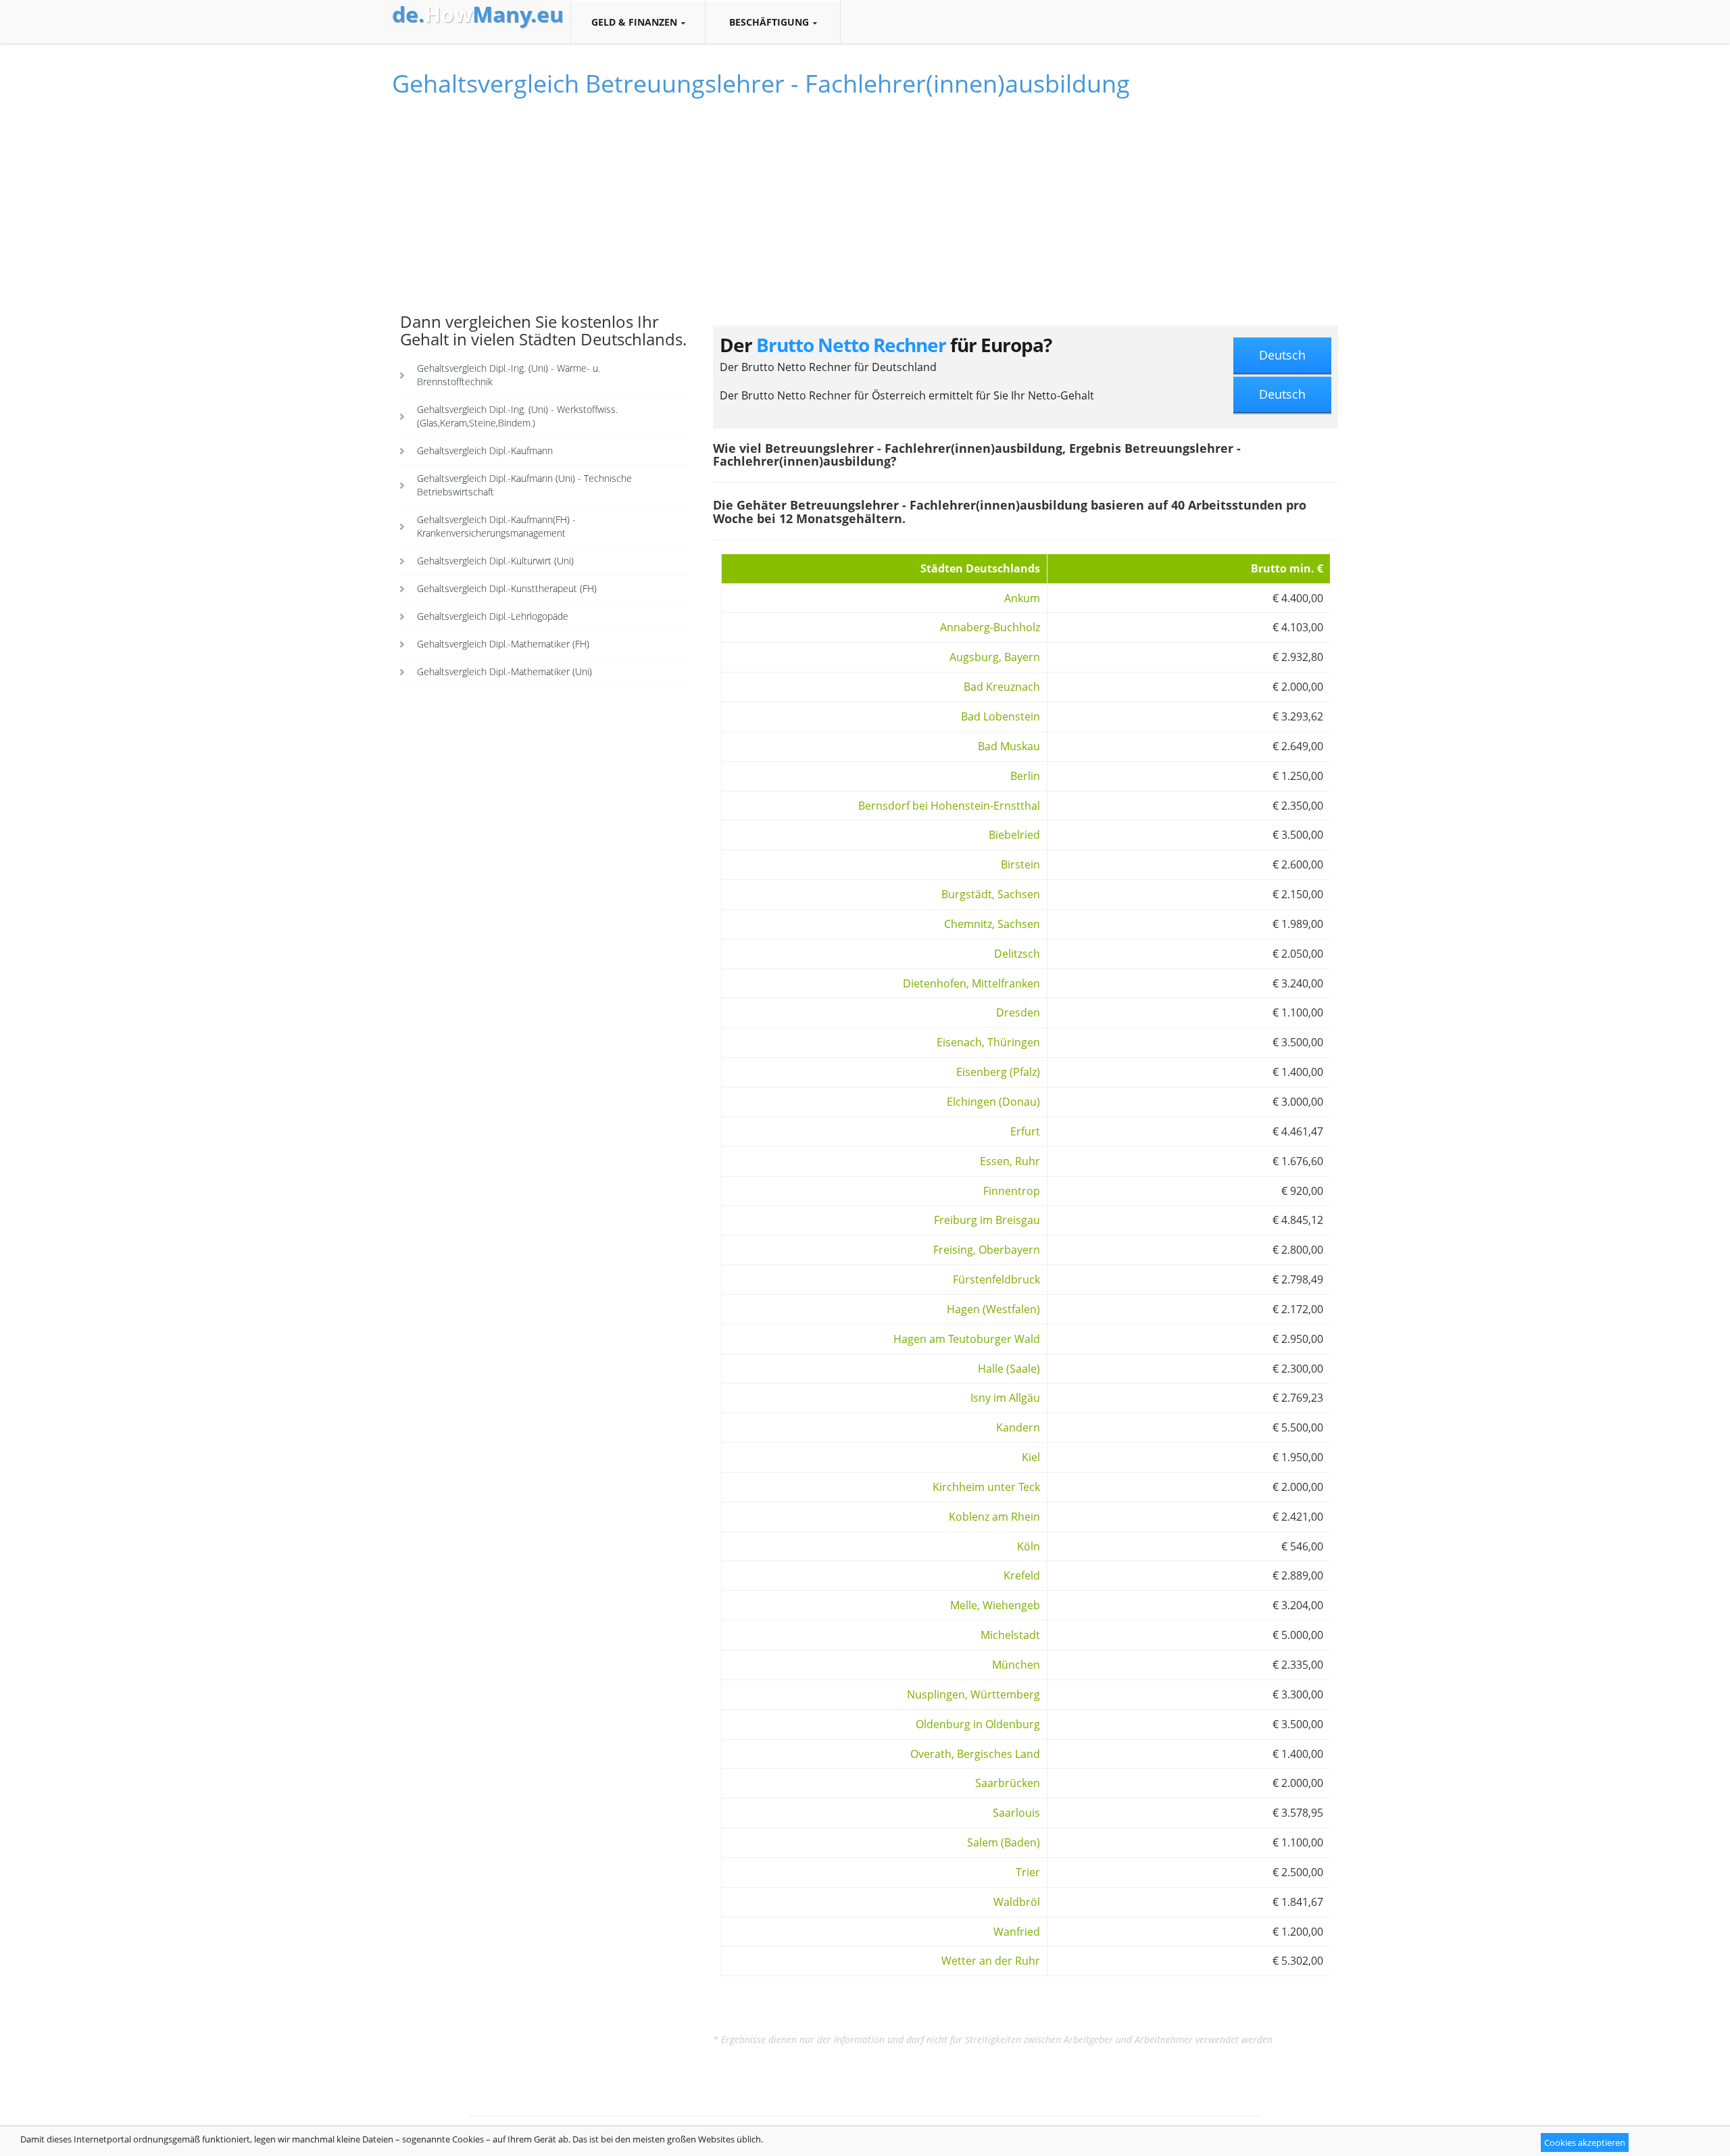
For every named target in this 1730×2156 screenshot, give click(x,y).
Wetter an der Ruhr (991, 1961)
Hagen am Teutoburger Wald (967, 1339)
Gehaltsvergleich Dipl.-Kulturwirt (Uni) (495, 561)
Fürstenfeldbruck (996, 1279)
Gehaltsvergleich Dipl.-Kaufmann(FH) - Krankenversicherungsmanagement (496, 526)
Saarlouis (1016, 1813)
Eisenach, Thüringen (988, 1042)
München (1016, 1665)
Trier (1028, 1872)
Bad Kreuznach (1002, 687)
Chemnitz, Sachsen (992, 924)
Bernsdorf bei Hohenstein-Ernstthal (949, 806)
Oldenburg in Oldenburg (978, 1724)
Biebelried (1014, 835)
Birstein (1020, 864)
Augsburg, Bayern (995, 657)
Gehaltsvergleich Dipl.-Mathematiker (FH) (503, 644)
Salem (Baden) (1004, 1842)
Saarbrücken (1008, 1783)
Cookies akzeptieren (1585, 2142)
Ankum (1022, 598)
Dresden (1018, 1012)
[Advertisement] (544, 212)
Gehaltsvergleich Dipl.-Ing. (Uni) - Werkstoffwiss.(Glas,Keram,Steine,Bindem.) (517, 416)
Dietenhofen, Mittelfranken (971, 983)
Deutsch (1282, 355)
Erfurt (1025, 1131)
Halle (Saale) (1009, 1369)
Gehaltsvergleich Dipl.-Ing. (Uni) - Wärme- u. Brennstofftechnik (509, 375)
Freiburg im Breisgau (987, 1220)
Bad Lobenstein (1000, 716)
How (478, 14)
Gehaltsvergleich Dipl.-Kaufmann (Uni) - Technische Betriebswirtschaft (524, 485)
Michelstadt (1010, 1635)
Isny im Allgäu (1005, 1398)
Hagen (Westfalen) (993, 1309)
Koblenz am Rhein (994, 1517)
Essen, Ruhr (1010, 1161)
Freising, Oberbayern (987, 1250)
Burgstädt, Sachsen (991, 894)
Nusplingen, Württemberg (973, 1694)
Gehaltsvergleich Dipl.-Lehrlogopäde (493, 616)
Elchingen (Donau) (993, 1102)
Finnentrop (1012, 1191)
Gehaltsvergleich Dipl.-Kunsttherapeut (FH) (507, 588)
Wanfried (1017, 1932)
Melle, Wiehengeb (995, 1605)
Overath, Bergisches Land (975, 1754)
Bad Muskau (1009, 746)
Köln (1029, 1546)
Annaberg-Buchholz (990, 627)
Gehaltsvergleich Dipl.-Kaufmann (485, 450)
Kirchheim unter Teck (986, 1487)
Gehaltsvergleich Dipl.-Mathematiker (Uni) (504, 671)
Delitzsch (1017, 954)
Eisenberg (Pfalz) (998, 1072)
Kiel (1031, 1457)
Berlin (1025, 776)
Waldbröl (1017, 1902)
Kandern (1018, 1427)
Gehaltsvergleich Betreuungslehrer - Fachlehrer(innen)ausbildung (761, 83)
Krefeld (1022, 1575)
